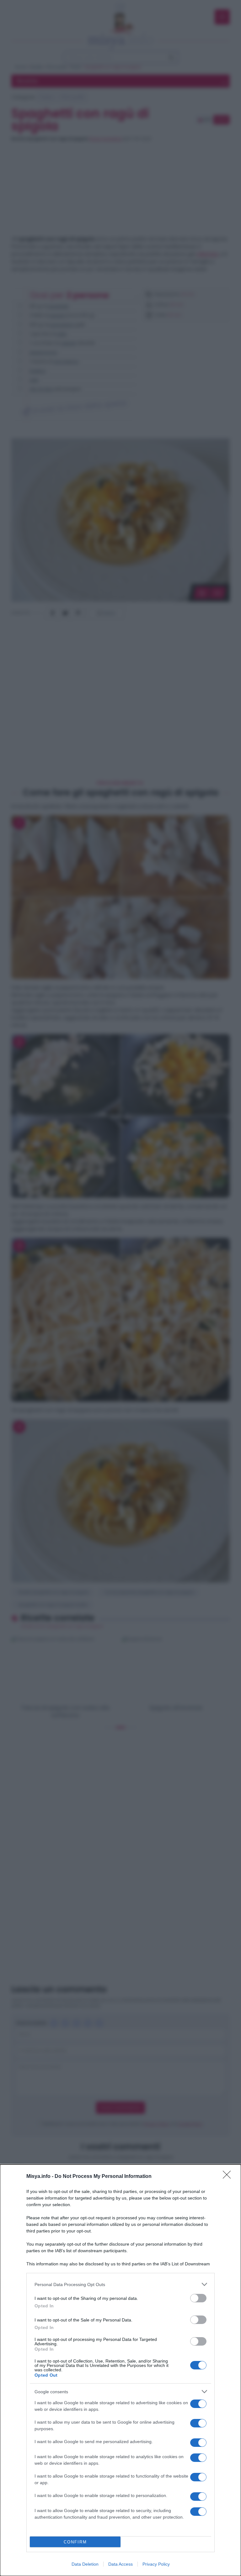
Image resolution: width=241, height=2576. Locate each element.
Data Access (120, 2564)
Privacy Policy (156, 2564)
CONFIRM (75, 2542)
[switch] (198, 2298)
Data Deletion (85, 2564)
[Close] (229, 2177)
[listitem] (120, 2284)
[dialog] (120, 2370)
